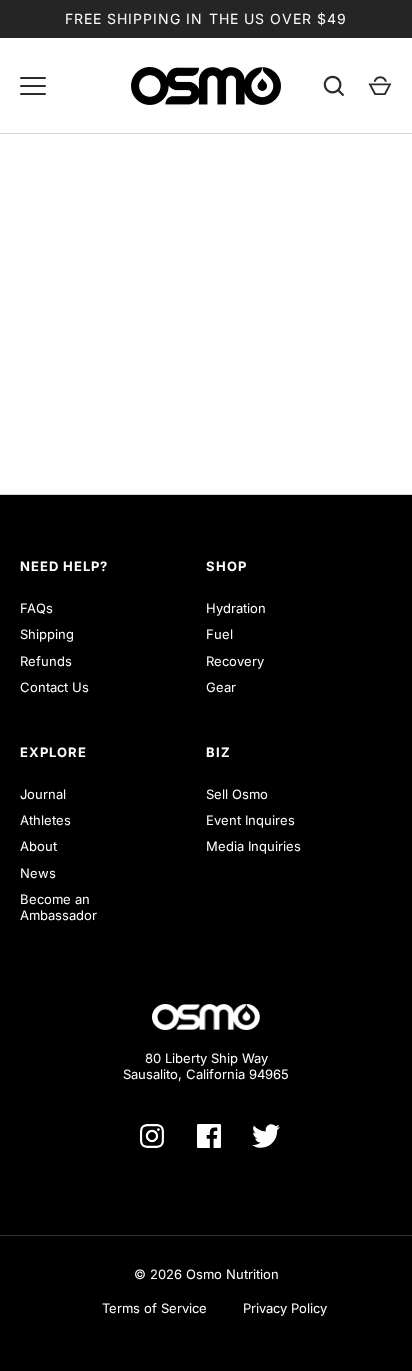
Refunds (46, 661)
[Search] (334, 86)
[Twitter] (266, 1136)
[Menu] (33, 86)
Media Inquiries (253, 846)
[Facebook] (209, 1136)
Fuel (219, 634)
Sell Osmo (237, 794)
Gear (221, 687)
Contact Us (54, 687)
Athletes (45, 820)
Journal (43, 794)
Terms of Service (154, 1308)
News (38, 873)
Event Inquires (250, 820)
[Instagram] (152, 1136)
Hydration (236, 608)
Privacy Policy (285, 1308)
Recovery (235, 661)
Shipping (47, 634)
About (38, 846)
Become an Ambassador (58, 907)
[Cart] (380, 86)
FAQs (36, 608)
